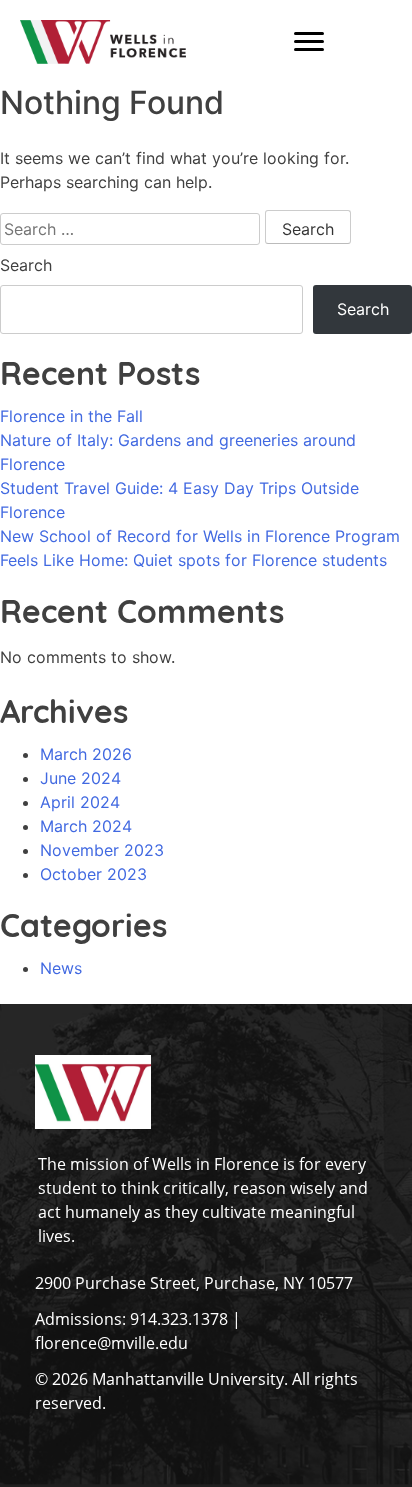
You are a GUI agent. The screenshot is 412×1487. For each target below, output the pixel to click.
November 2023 (102, 850)
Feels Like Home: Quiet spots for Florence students (193, 560)
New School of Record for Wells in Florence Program (200, 536)
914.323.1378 (179, 1319)
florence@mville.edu (111, 1343)
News (61, 968)
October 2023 (93, 874)
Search (26, 265)
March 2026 (86, 754)
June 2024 (80, 778)
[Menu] (309, 42)
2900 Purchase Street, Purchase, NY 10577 (194, 1283)
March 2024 (86, 826)
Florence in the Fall (71, 416)
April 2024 (80, 802)
